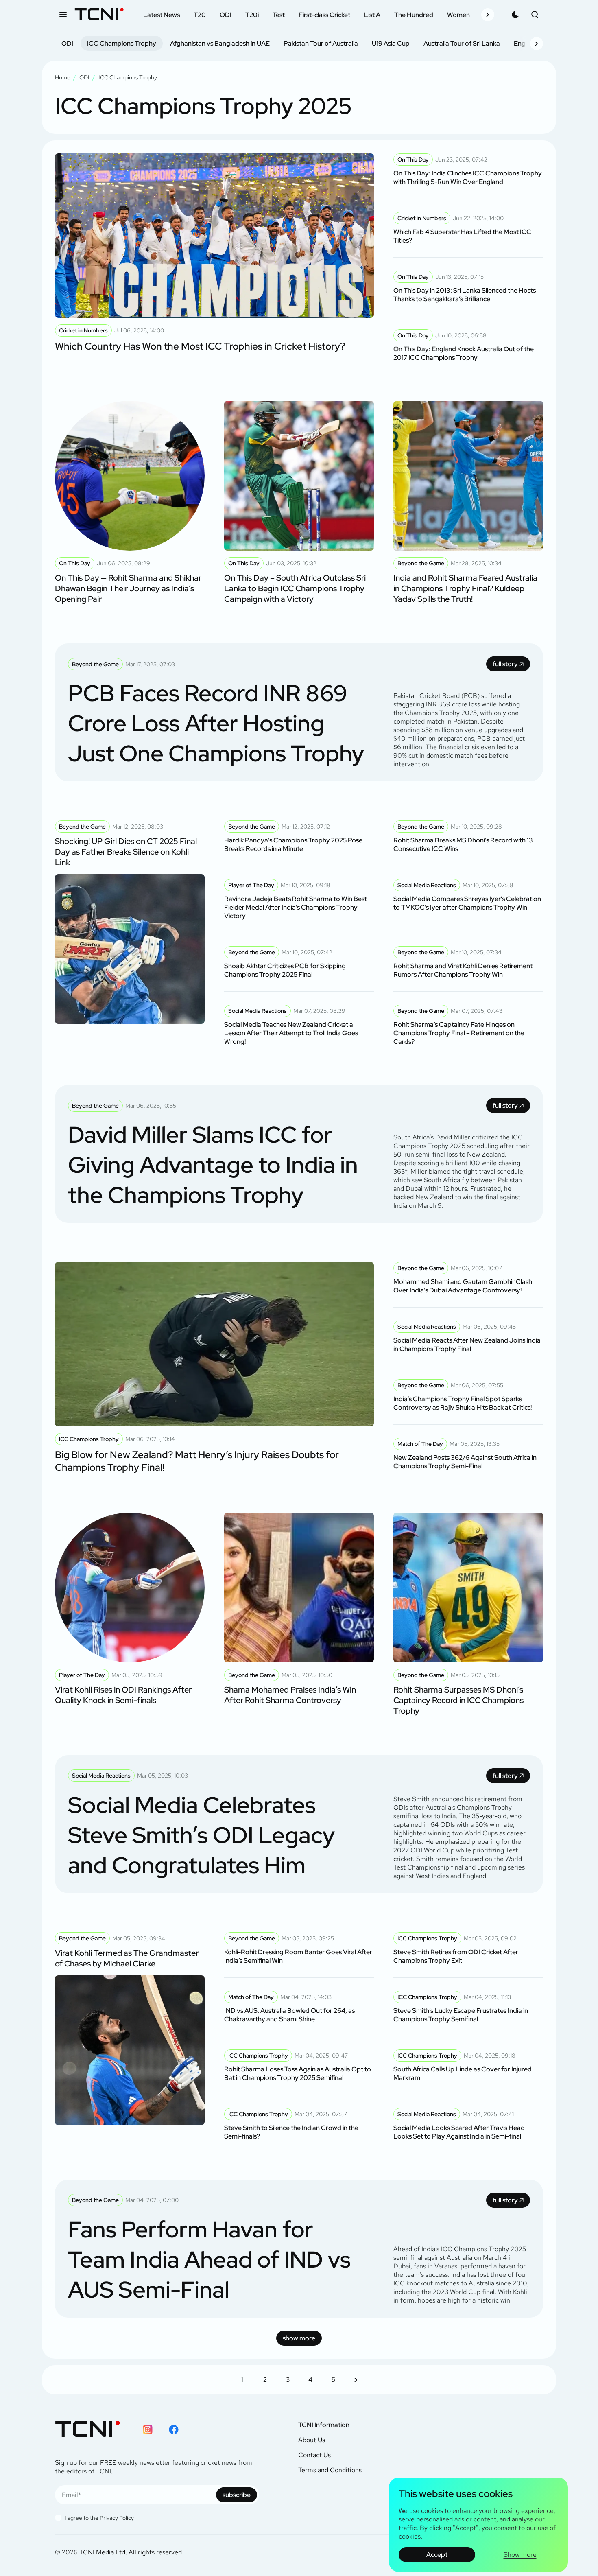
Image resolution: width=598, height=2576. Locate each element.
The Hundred (414, 15)
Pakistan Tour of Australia (321, 43)
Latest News (162, 15)
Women (458, 15)
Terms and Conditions (330, 2470)
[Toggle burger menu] (63, 15)
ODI (226, 15)
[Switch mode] (515, 15)
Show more (520, 2555)
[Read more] (214, 258)
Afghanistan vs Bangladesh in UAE (220, 43)
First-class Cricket (324, 15)
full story (505, 664)
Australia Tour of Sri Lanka (462, 43)
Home (63, 77)
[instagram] (148, 2429)
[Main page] (99, 15)
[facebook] (174, 2429)
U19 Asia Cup (391, 43)
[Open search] (535, 15)
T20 (200, 15)
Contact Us (314, 2455)
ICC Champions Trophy (122, 43)
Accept (437, 2555)
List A (372, 15)
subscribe (237, 2495)
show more (299, 2338)
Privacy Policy (117, 2518)
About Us (312, 2440)
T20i (252, 15)
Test (279, 15)
